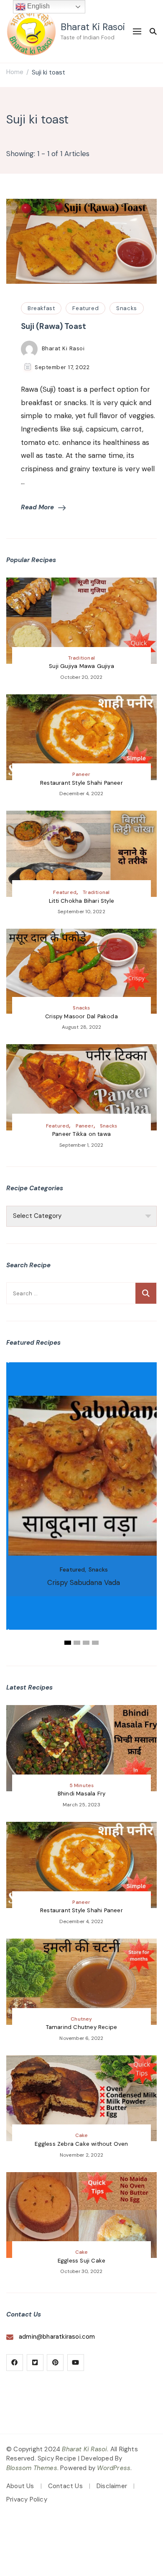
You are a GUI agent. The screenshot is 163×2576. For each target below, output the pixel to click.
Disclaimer (112, 2486)
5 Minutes (82, 1785)
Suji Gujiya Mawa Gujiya (81, 666)
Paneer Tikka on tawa (81, 1134)
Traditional (81, 658)
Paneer (81, 774)
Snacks (127, 308)
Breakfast (41, 308)
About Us (20, 2486)
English (38, 6)
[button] (68, 1643)
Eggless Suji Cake (81, 2261)
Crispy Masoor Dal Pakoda (81, 1016)
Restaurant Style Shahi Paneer (81, 783)
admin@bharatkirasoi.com (57, 2337)
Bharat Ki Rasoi (93, 27)
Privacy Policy (27, 2499)
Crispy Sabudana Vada (84, 1582)
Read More (37, 507)
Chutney (81, 2019)
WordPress (114, 2468)
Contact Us (65, 2486)
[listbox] (81, 1505)
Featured (85, 308)
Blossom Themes (32, 2468)
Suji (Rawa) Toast (53, 326)
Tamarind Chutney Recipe (82, 2027)
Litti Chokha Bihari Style (81, 901)
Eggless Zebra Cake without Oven (81, 2144)
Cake (82, 2135)
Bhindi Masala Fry (81, 1794)
